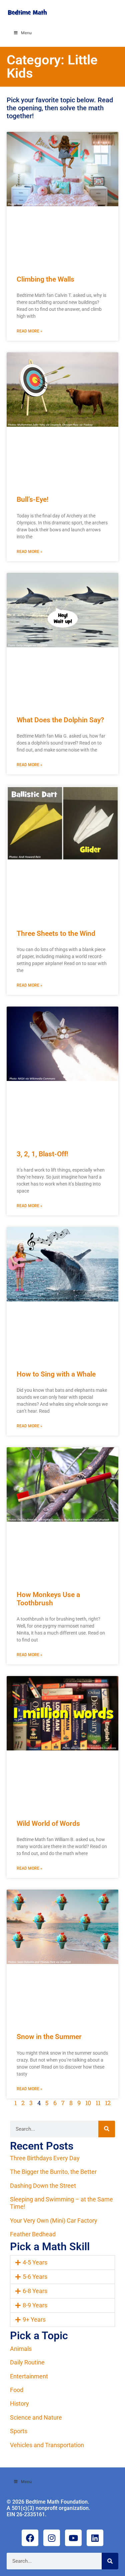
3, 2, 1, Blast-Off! (42, 1154)
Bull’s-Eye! (33, 499)
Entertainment (29, 2376)
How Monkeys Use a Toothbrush (48, 1599)
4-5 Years (35, 2262)
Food (17, 2390)
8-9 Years (35, 2305)
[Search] (107, 2129)
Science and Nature (36, 2417)
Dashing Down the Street (43, 2186)
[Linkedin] (95, 2538)
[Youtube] (73, 2538)
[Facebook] (30, 2538)
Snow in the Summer (49, 2037)
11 (98, 2103)
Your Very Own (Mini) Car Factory (54, 2221)
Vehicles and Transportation (47, 2445)
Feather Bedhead (33, 2234)
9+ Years (34, 2319)
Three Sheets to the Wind (56, 933)
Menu (26, 33)
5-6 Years (35, 2277)
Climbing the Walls (45, 279)
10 (88, 2103)
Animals (21, 2349)
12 (108, 2103)
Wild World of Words (48, 1823)
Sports (19, 2431)
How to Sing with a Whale (56, 1374)
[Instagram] (52, 2538)
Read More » (29, 331)
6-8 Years (35, 2291)
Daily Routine (27, 2362)
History (19, 2403)
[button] (62, 2263)
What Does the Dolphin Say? (60, 720)
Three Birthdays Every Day (45, 2158)
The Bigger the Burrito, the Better (53, 2172)
